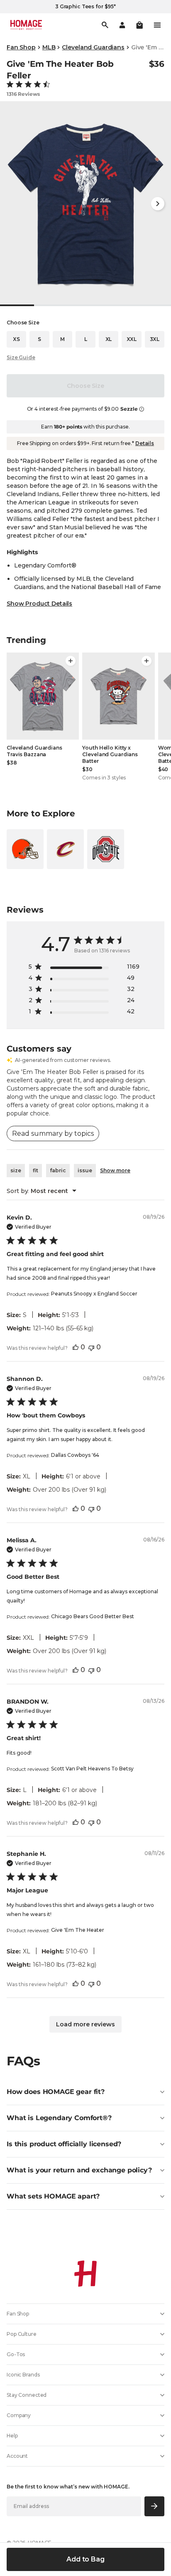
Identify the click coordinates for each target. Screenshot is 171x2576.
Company (19, 2415)
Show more (115, 1170)
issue (85, 1170)
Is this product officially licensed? (64, 2144)
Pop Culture (22, 2334)
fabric (58, 1170)
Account (17, 2456)
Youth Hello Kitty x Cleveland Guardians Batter (110, 754)
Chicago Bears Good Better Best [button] (93, 1616)
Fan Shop (21, 47)
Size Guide (21, 357)
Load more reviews (85, 2024)
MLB (49, 47)
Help (12, 2436)
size (16, 1170)
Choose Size (85, 386)
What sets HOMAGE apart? (53, 2196)
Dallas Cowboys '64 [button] (75, 1455)
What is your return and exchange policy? (79, 2170)
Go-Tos (16, 2354)
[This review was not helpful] (91, 1347)
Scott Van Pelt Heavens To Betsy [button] (92, 1769)
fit (35, 1170)
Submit (155, 2506)
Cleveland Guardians (93, 47)
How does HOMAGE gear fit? (56, 2092)
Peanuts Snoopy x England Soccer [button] (94, 1294)
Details (145, 443)
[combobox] (42, 1191)
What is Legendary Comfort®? (59, 2118)
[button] (139, 25)
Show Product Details (39, 604)
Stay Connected (27, 2395)
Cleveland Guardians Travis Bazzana (34, 751)
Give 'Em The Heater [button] (78, 1930)
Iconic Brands (23, 2375)
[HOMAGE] (26, 25)
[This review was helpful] (76, 1347)
